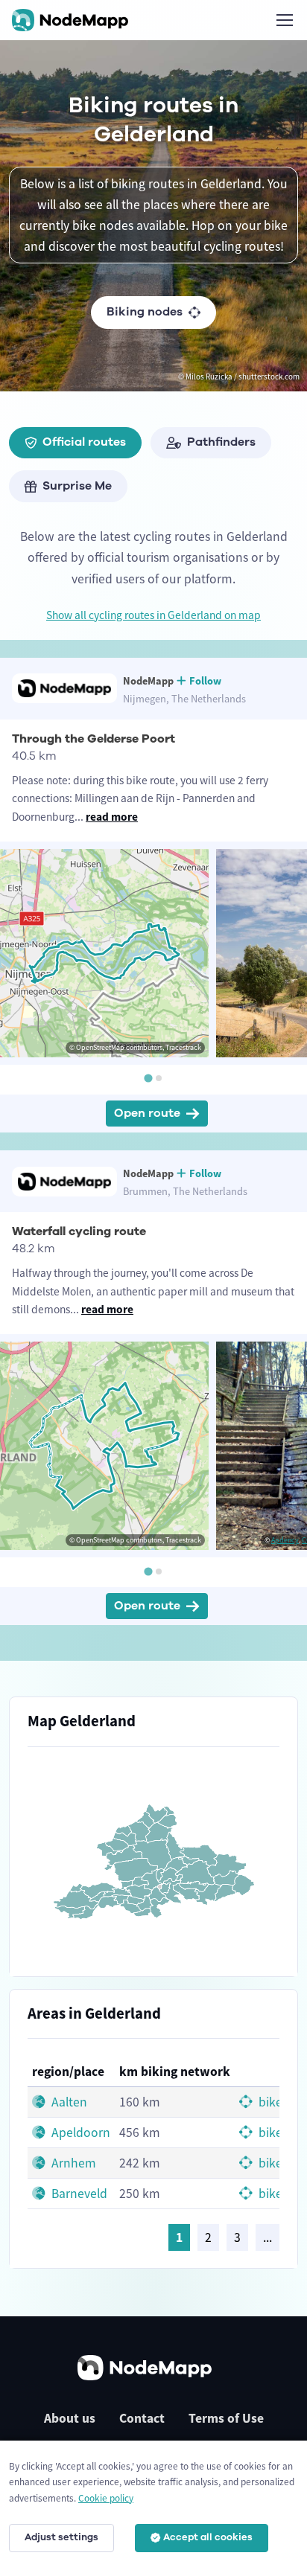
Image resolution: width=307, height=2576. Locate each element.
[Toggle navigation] (284, 20)
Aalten (68, 2102)
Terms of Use (226, 2418)
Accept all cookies (208, 2537)
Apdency (285, 1540)
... (268, 2237)
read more (112, 817)
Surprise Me (77, 486)
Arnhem (72, 2163)
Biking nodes (145, 312)
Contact (142, 2418)
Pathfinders (221, 442)
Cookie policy (106, 2498)
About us (70, 2418)
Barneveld (78, 2194)
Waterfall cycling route (79, 1231)
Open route (147, 1113)
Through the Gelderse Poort (94, 739)
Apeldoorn (79, 2133)
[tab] (148, 1079)
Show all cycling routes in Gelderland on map (153, 615)
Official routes (84, 442)
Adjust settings (61, 2537)
